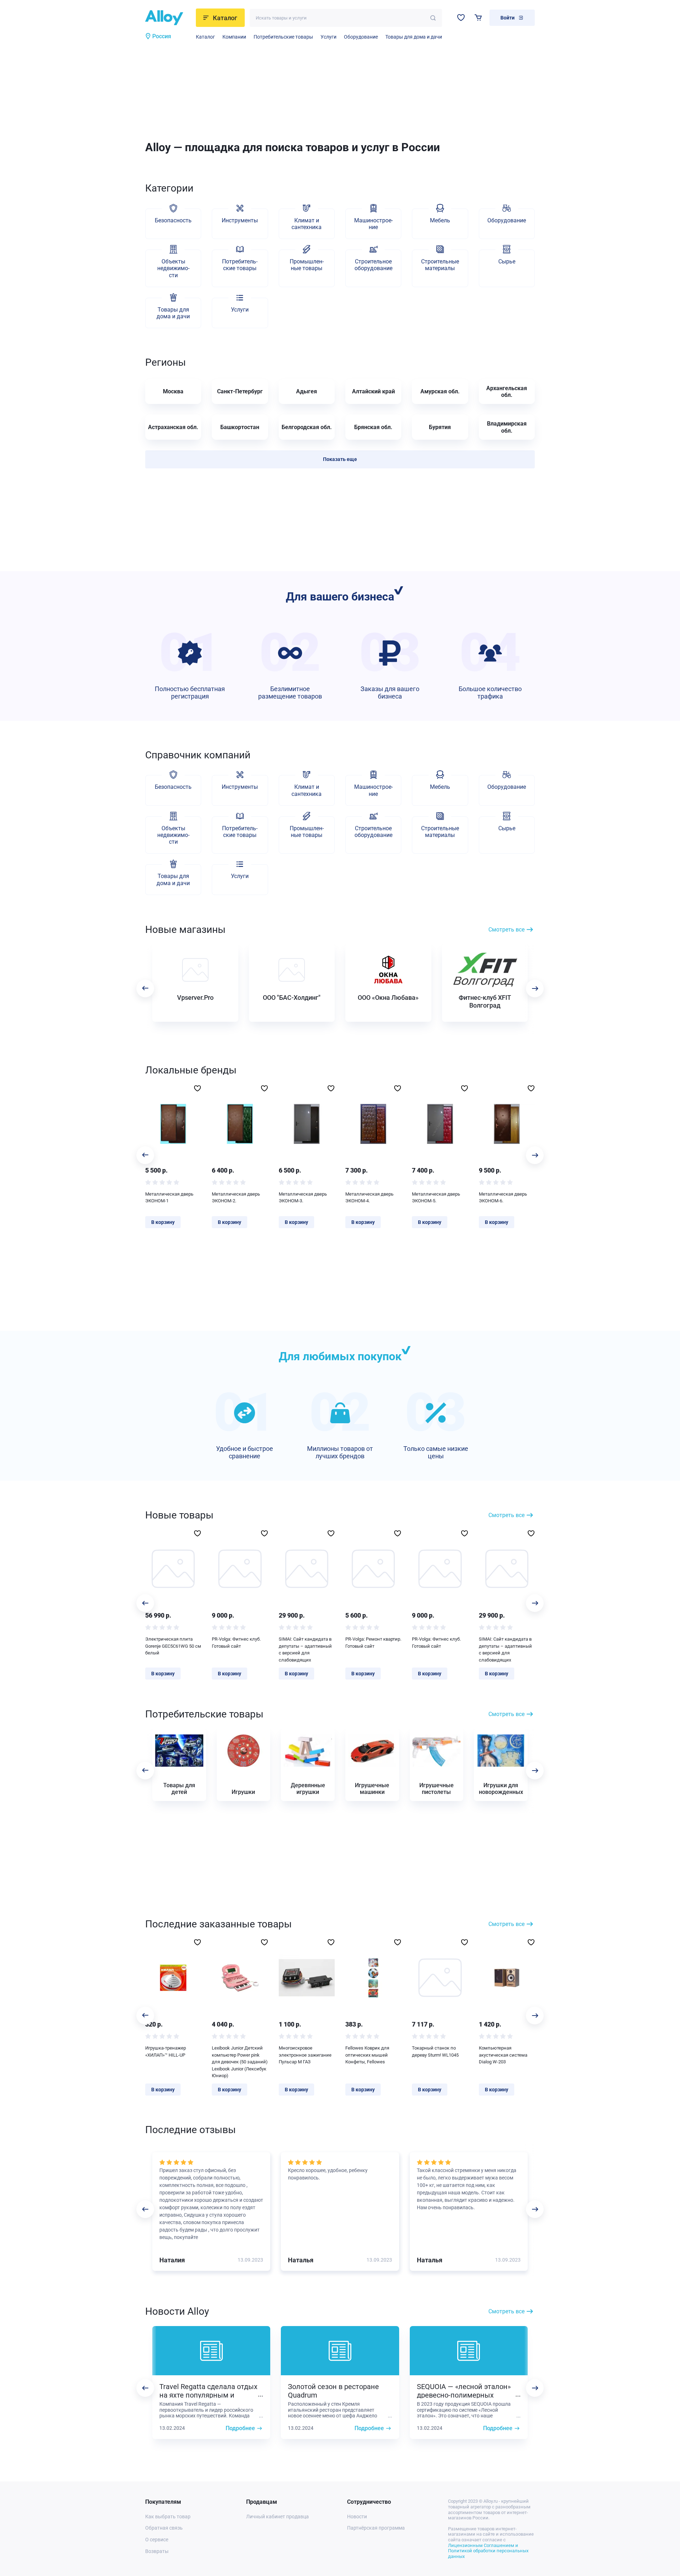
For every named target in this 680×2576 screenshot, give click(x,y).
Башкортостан (240, 427)
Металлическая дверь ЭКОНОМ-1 (169, 1198)
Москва (173, 391)
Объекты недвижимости (173, 268)
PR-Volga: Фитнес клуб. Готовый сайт (236, 1643)
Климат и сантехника (307, 224)
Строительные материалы (440, 265)
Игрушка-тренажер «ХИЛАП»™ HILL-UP (166, 2051)
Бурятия (440, 427)
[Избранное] (461, 18)
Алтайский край (373, 391)
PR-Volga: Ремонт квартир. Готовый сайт (373, 1643)
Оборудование (361, 37)
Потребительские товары (283, 37)
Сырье (507, 261)
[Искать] (433, 18)
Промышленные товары (307, 265)
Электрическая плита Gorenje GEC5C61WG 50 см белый (173, 1646)
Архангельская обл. (507, 392)
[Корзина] (478, 18)
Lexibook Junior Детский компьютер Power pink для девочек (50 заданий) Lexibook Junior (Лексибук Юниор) (240, 2062)
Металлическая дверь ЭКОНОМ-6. (503, 1198)
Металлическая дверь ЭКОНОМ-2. (236, 1198)
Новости (357, 2517)
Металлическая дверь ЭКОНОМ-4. (369, 1198)
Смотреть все (506, 930)
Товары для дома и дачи (414, 37)
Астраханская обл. (173, 427)
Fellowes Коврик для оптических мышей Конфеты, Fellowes (367, 2055)
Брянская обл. (373, 427)
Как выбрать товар (168, 2517)
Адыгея (307, 391)
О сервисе (157, 2540)
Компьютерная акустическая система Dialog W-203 (503, 2055)
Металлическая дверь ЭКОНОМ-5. (436, 1198)
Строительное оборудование (373, 265)
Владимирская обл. (507, 427)
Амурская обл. (440, 391)
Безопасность (173, 220)
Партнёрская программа (376, 2528)
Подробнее (240, 2428)
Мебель (440, 220)
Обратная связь (164, 2528)
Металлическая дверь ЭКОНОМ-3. (303, 1198)
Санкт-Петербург (240, 391)
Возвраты (157, 2551)
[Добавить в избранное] (197, 1088)
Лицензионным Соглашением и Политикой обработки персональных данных (488, 2551)
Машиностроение (373, 224)
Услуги (328, 37)
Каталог (205, 37)
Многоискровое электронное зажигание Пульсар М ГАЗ (305, 2055)
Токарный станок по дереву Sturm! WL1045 (435, 2051)
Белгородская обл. (307, 427)
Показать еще (340, 459)
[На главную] (168, 18)
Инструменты (240, 220)
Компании (234, 37)
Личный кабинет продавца (277, 2517)
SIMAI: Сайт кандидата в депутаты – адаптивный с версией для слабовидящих (305, 1649)
